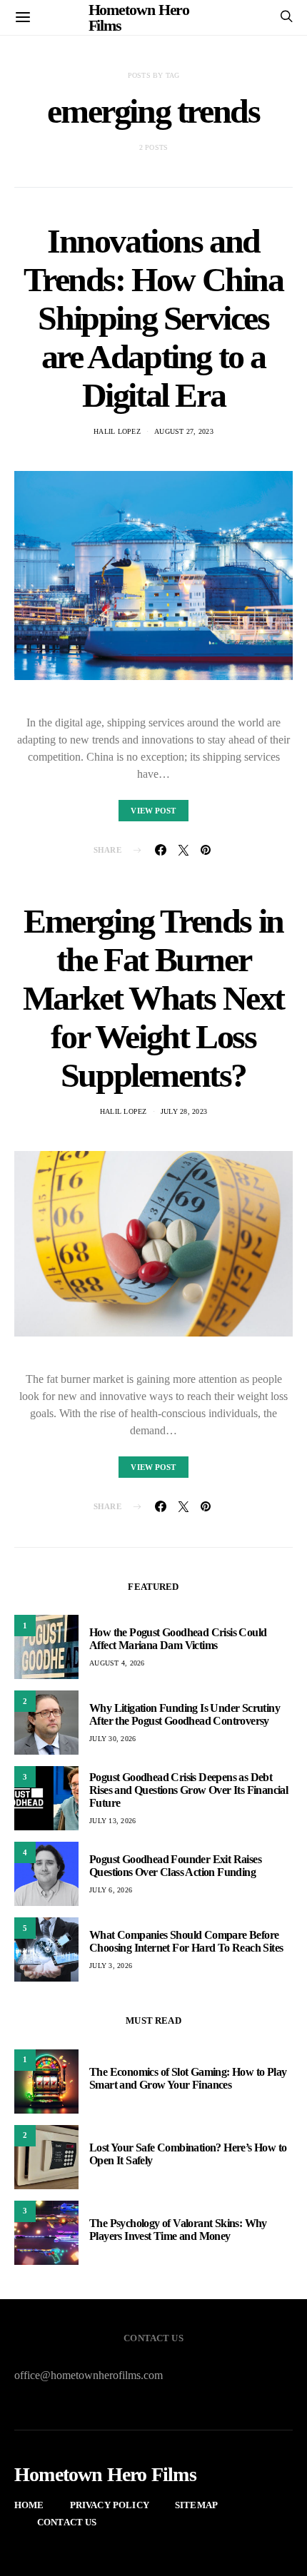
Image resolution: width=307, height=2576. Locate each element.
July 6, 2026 (111, 1890)
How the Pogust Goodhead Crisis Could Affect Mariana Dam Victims (178, 1639)
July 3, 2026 (111, 1966)
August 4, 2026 (117, 1663)
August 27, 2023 (184, 431)
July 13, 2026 (112, 1821)
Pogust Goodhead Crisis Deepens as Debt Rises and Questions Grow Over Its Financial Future (188, 1790)
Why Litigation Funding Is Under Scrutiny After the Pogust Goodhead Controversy (185, 1714)
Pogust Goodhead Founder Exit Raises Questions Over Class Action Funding (175, 1866)
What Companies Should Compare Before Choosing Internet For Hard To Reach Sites (186, 1941)
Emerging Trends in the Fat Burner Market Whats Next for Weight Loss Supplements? (153, 998)
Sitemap (196, 2505)
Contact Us (67, 2522)
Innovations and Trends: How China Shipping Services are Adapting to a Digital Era (153, 318)
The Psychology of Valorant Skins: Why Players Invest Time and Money (178, 2230)
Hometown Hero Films (105, 2475)
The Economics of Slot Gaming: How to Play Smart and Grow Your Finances (188, 2078)
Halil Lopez (117, 431)
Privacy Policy (110, 2505)
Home (29, 2505)
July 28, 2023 (184, 1111)
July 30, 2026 (112, 1739)
